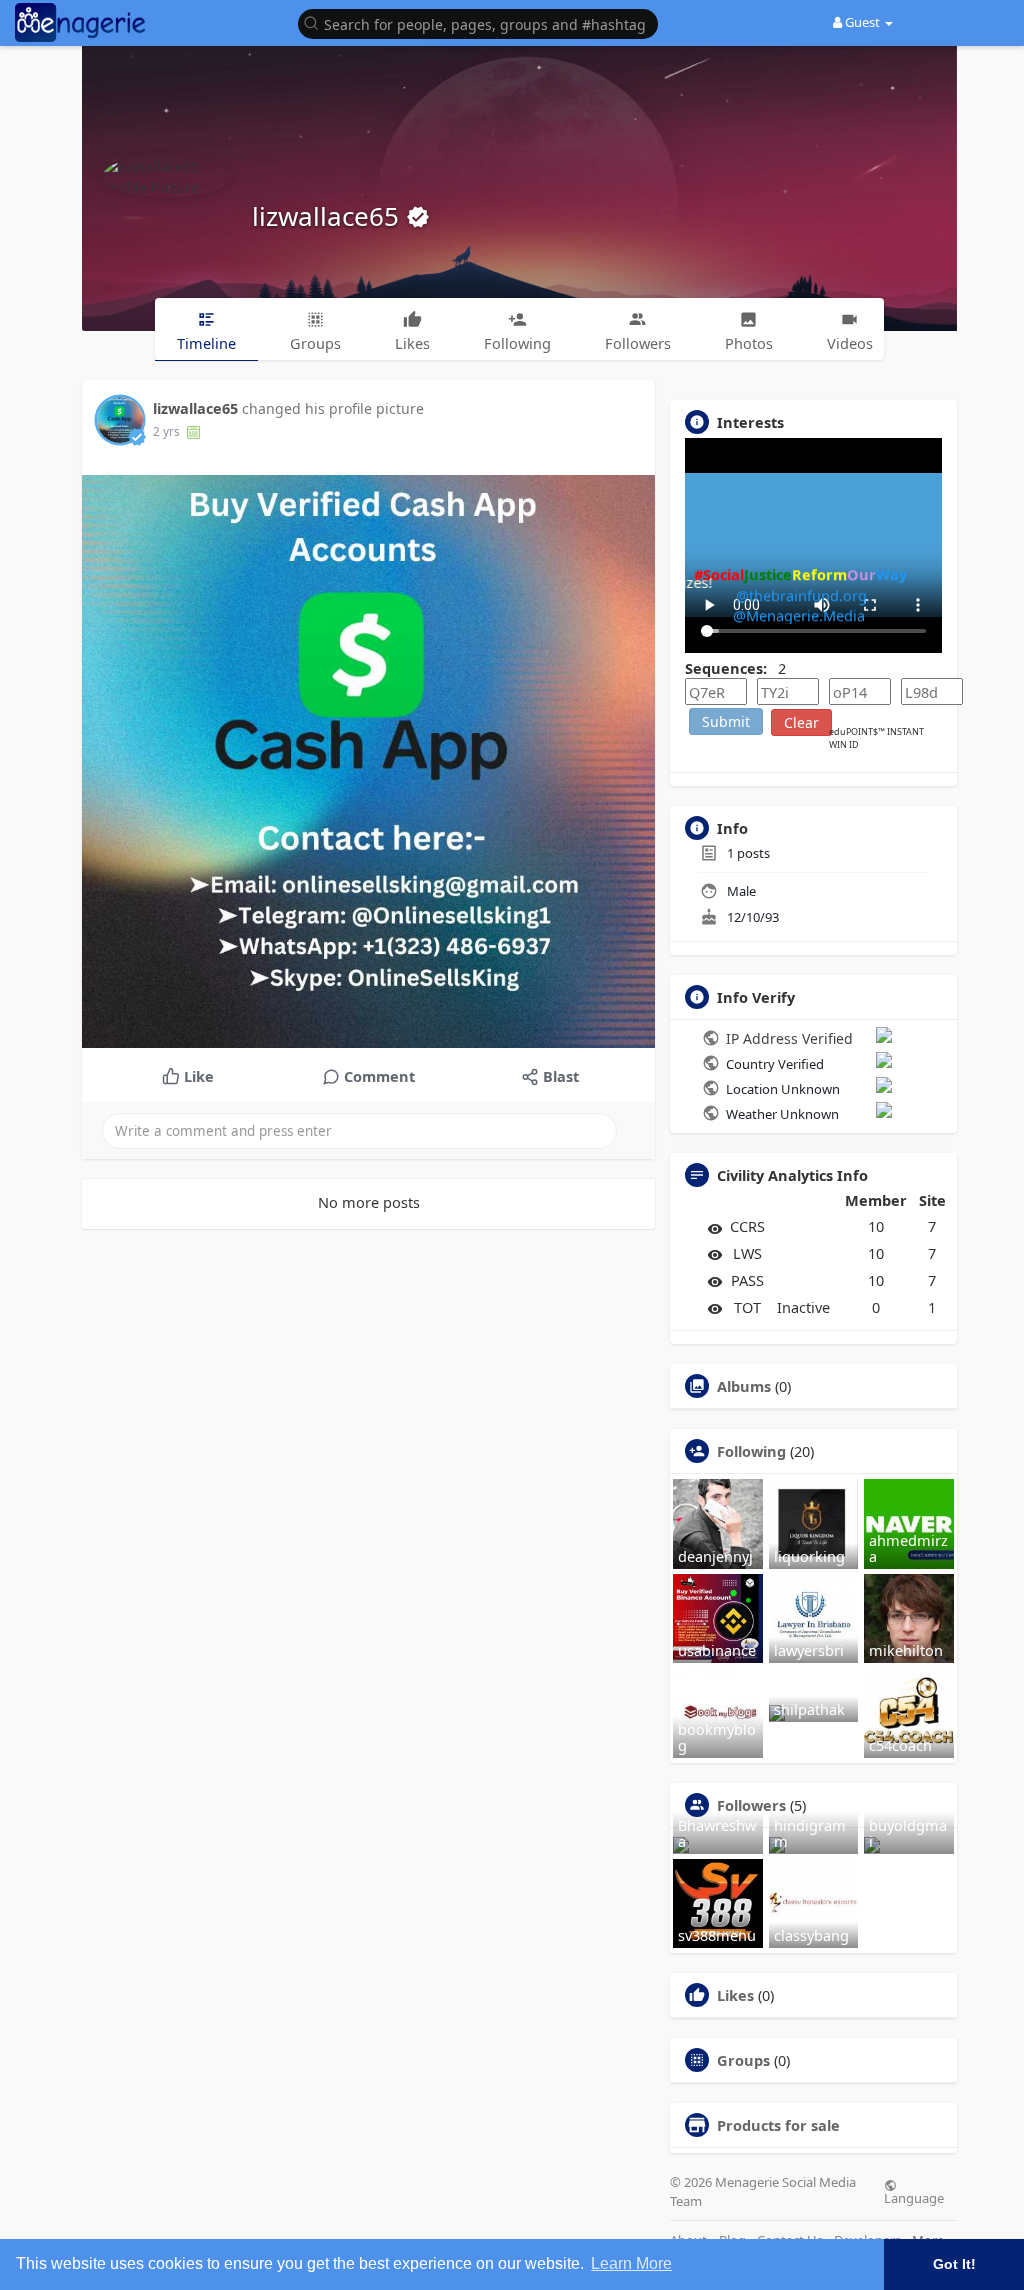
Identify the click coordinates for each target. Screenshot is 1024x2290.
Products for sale (778, 2125)
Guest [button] (862, 22)
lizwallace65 (329, 216)
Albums (744, 1386)
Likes (735, 1995)
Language (914, 2197)
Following (751, 1451)
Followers (751, 1805)
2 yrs (166, 431)
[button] (483, 22)
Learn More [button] (631, 2263)
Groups (743, 2060)
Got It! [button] (954, 2264)
